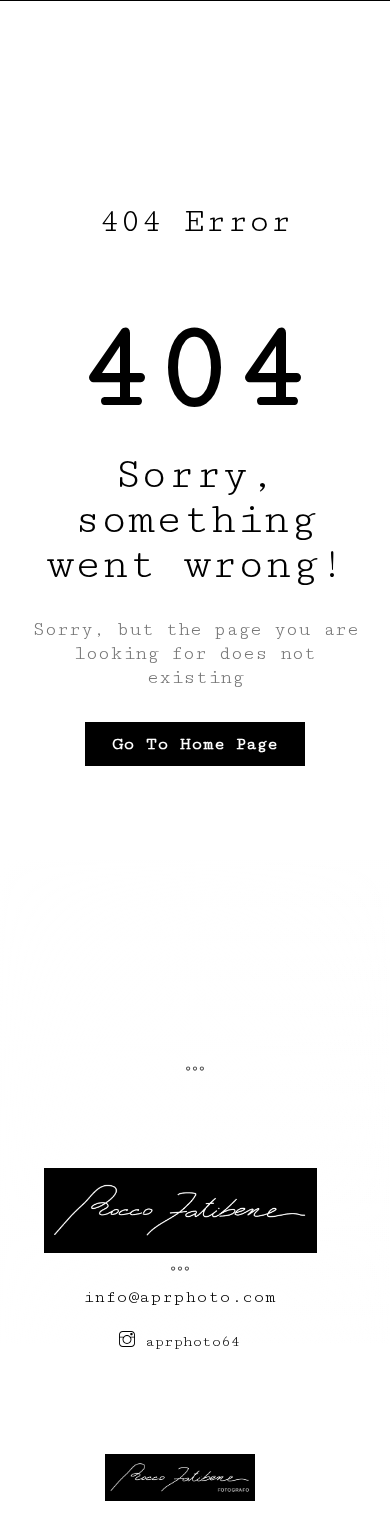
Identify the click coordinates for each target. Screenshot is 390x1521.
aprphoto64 (188, 1341)
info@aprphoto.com (180, 1297)
